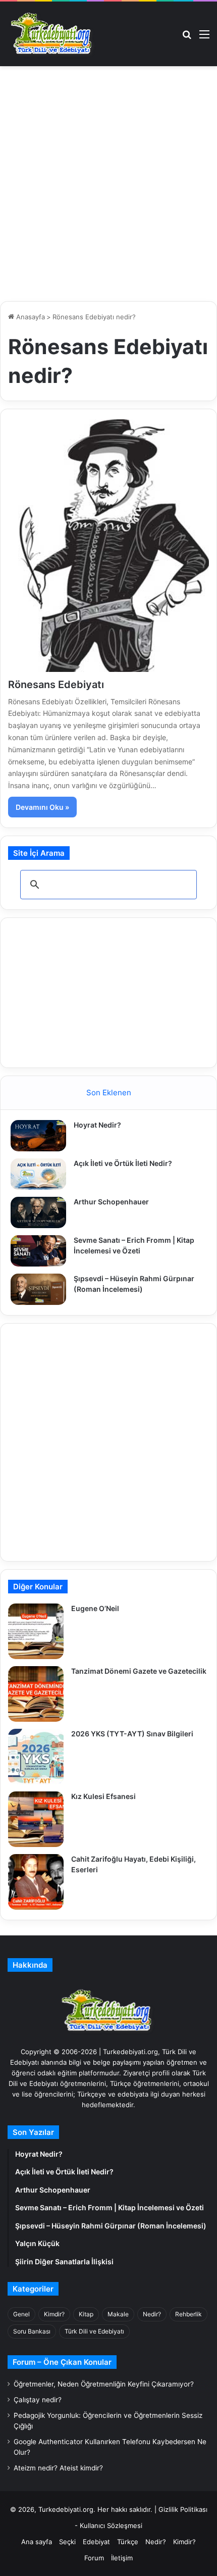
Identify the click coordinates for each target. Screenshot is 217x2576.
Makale (118, 2314)
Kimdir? (54, 2314)
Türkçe (128, 2542)
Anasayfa (30, 317)
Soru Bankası (32, 2331)
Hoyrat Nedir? (97, 1125)
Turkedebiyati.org (66, 2509)
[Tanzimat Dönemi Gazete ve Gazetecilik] (36, 1694)
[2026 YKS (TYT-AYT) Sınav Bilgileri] (36, 1757)
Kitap (86, 2314)
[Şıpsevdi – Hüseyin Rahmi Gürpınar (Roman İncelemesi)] (38, 1289)
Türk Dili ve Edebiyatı (94, 2331)
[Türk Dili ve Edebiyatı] (53, 34)
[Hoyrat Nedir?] (38, 1136)
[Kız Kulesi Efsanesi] (36, 1819)
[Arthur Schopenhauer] (38, 1212)
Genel (21, 2314)
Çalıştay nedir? (38, 2400)
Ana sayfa (37, 2542)
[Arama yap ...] (187, 38)
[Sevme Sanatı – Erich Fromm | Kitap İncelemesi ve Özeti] (38, 1251)
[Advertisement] (108, 185)
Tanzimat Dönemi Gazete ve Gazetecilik (139, 1671)
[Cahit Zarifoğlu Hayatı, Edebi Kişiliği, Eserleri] (36, 1882)
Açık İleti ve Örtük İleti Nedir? (123, 1163)
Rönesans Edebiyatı (56, 685)
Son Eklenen (109, 1092)
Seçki (67, 2542)
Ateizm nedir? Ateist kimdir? (58, 2468)
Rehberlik (188, 2314)
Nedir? (152, 2314)
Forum (94, 2558)
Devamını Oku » (42, 807)
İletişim (122, 2558)
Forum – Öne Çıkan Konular (62, 2362)
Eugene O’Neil (95, 1608)
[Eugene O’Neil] (36, 1631)
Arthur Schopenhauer (111, 1202)
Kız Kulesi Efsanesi (103, 1796)
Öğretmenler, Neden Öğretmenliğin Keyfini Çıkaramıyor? (104, 2384)
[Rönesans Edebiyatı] (108, 546)
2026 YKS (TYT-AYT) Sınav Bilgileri (132, 1734)
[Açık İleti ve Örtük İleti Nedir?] (38, 1174)
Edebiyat (96, 2542)
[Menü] (204, 38)
